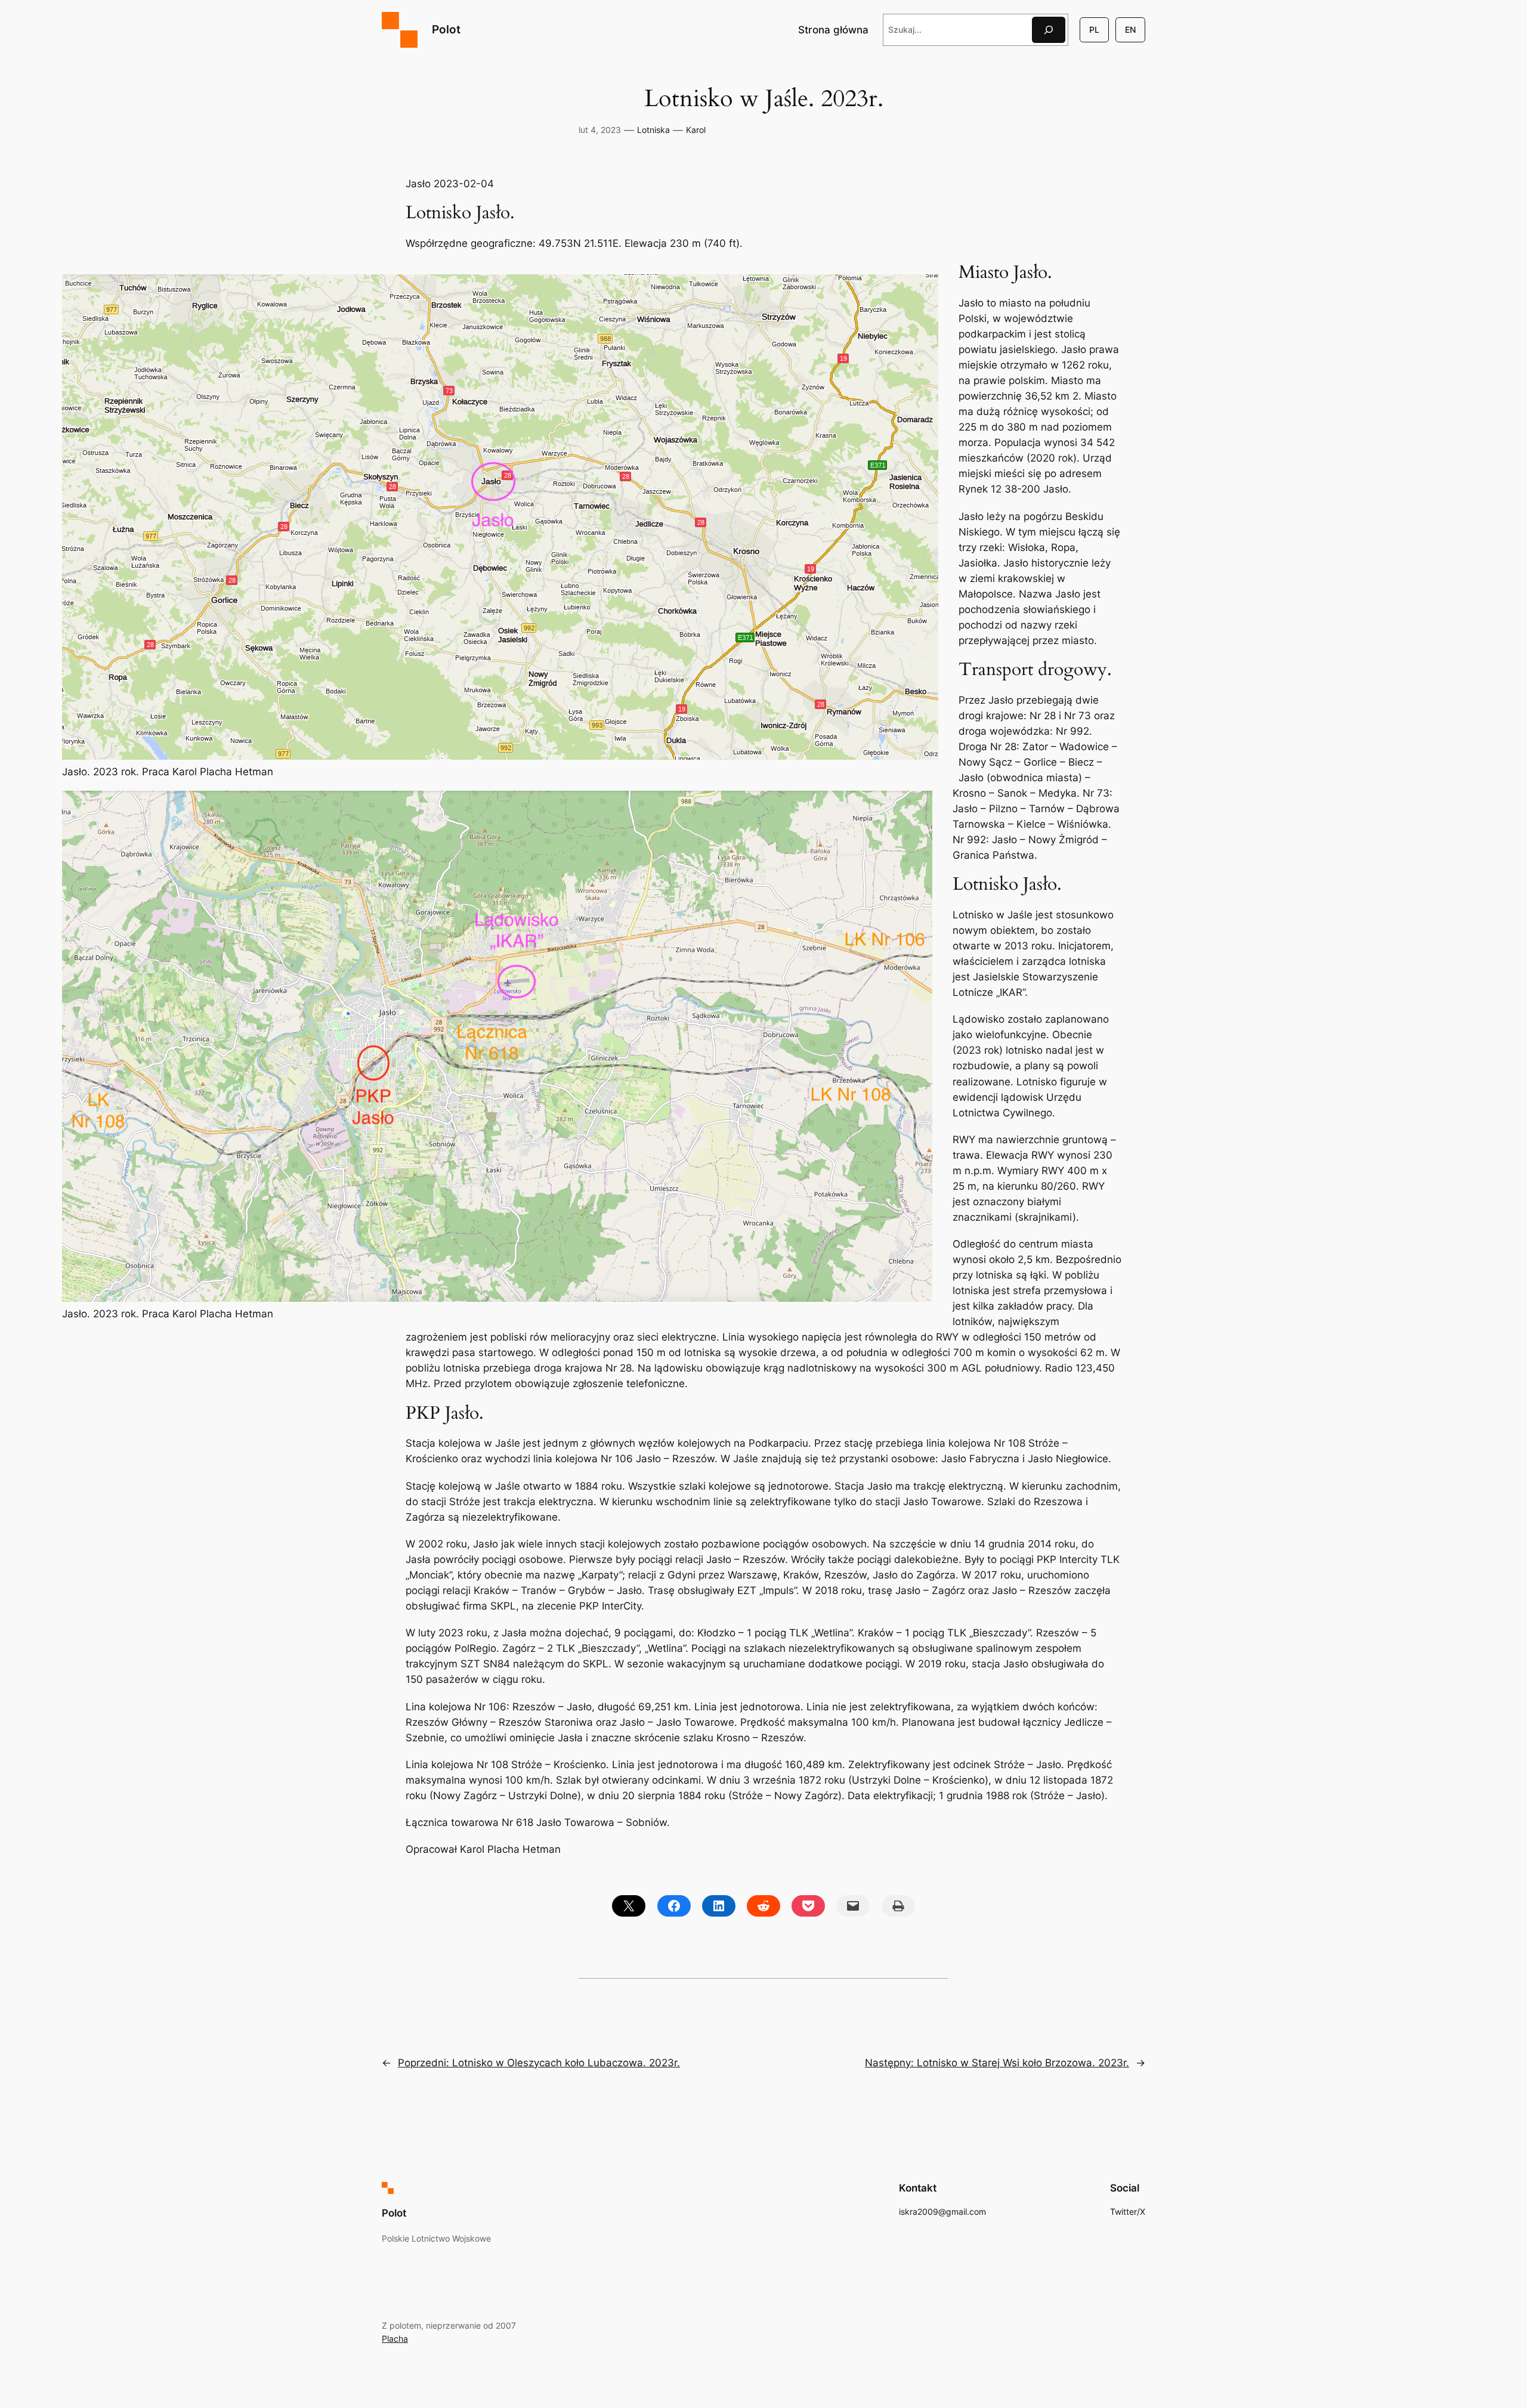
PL (1094, 30)
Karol (696, 130)
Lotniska (653, 130)
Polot (446, 29)
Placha (395, 2339)
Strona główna (833, 30)
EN (1130, 30)
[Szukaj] (1049, 30)
